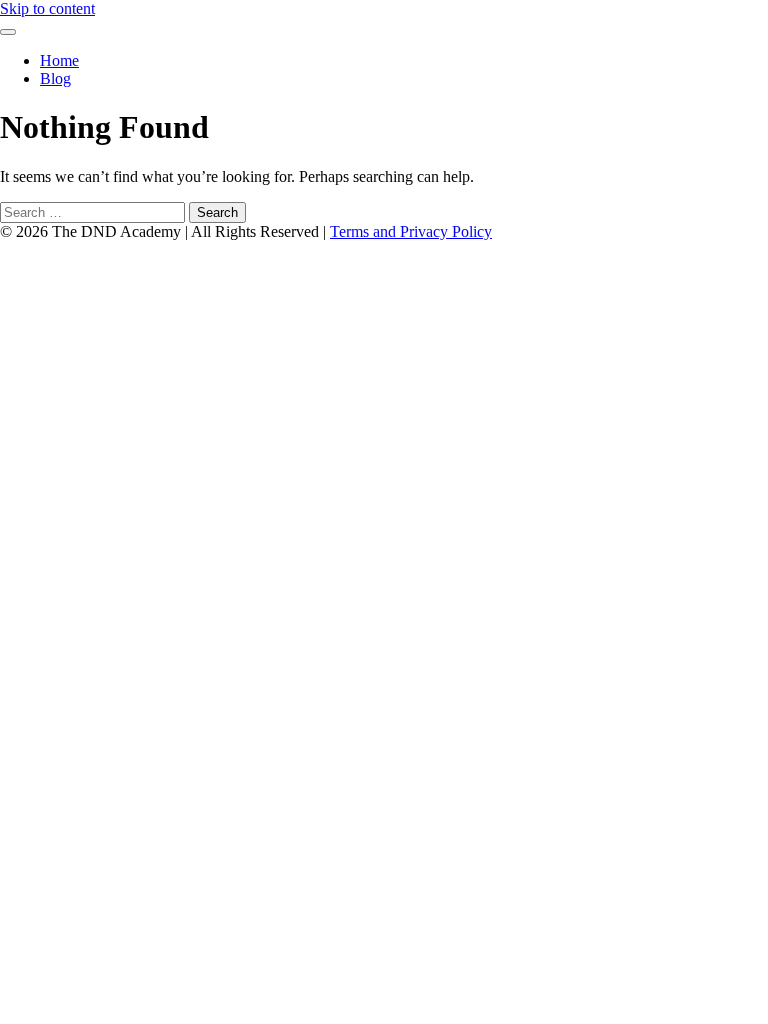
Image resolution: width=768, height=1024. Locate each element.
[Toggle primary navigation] (8, 32)
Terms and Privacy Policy (411, 231)
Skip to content (47, 8)
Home (59, 60)
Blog (55, 78)
